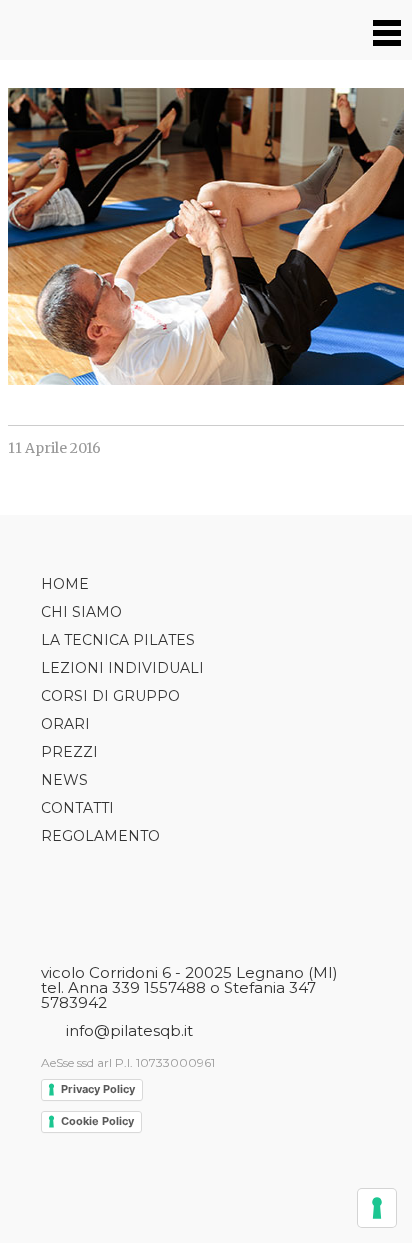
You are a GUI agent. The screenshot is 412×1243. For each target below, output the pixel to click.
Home (65, 584)
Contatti (77, 808)
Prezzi (69, 752)
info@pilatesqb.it (129, 1030)
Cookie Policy (97, 1121)
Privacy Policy (98, 1089)
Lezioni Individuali (122, 668)
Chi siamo (81, 612)
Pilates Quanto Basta (67, 30)
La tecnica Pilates (118, 640)
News (64, 780)
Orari (65, 724)
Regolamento (100, 836)
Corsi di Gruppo (110, 696)
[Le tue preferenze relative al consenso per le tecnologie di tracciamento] (377, 1208)
